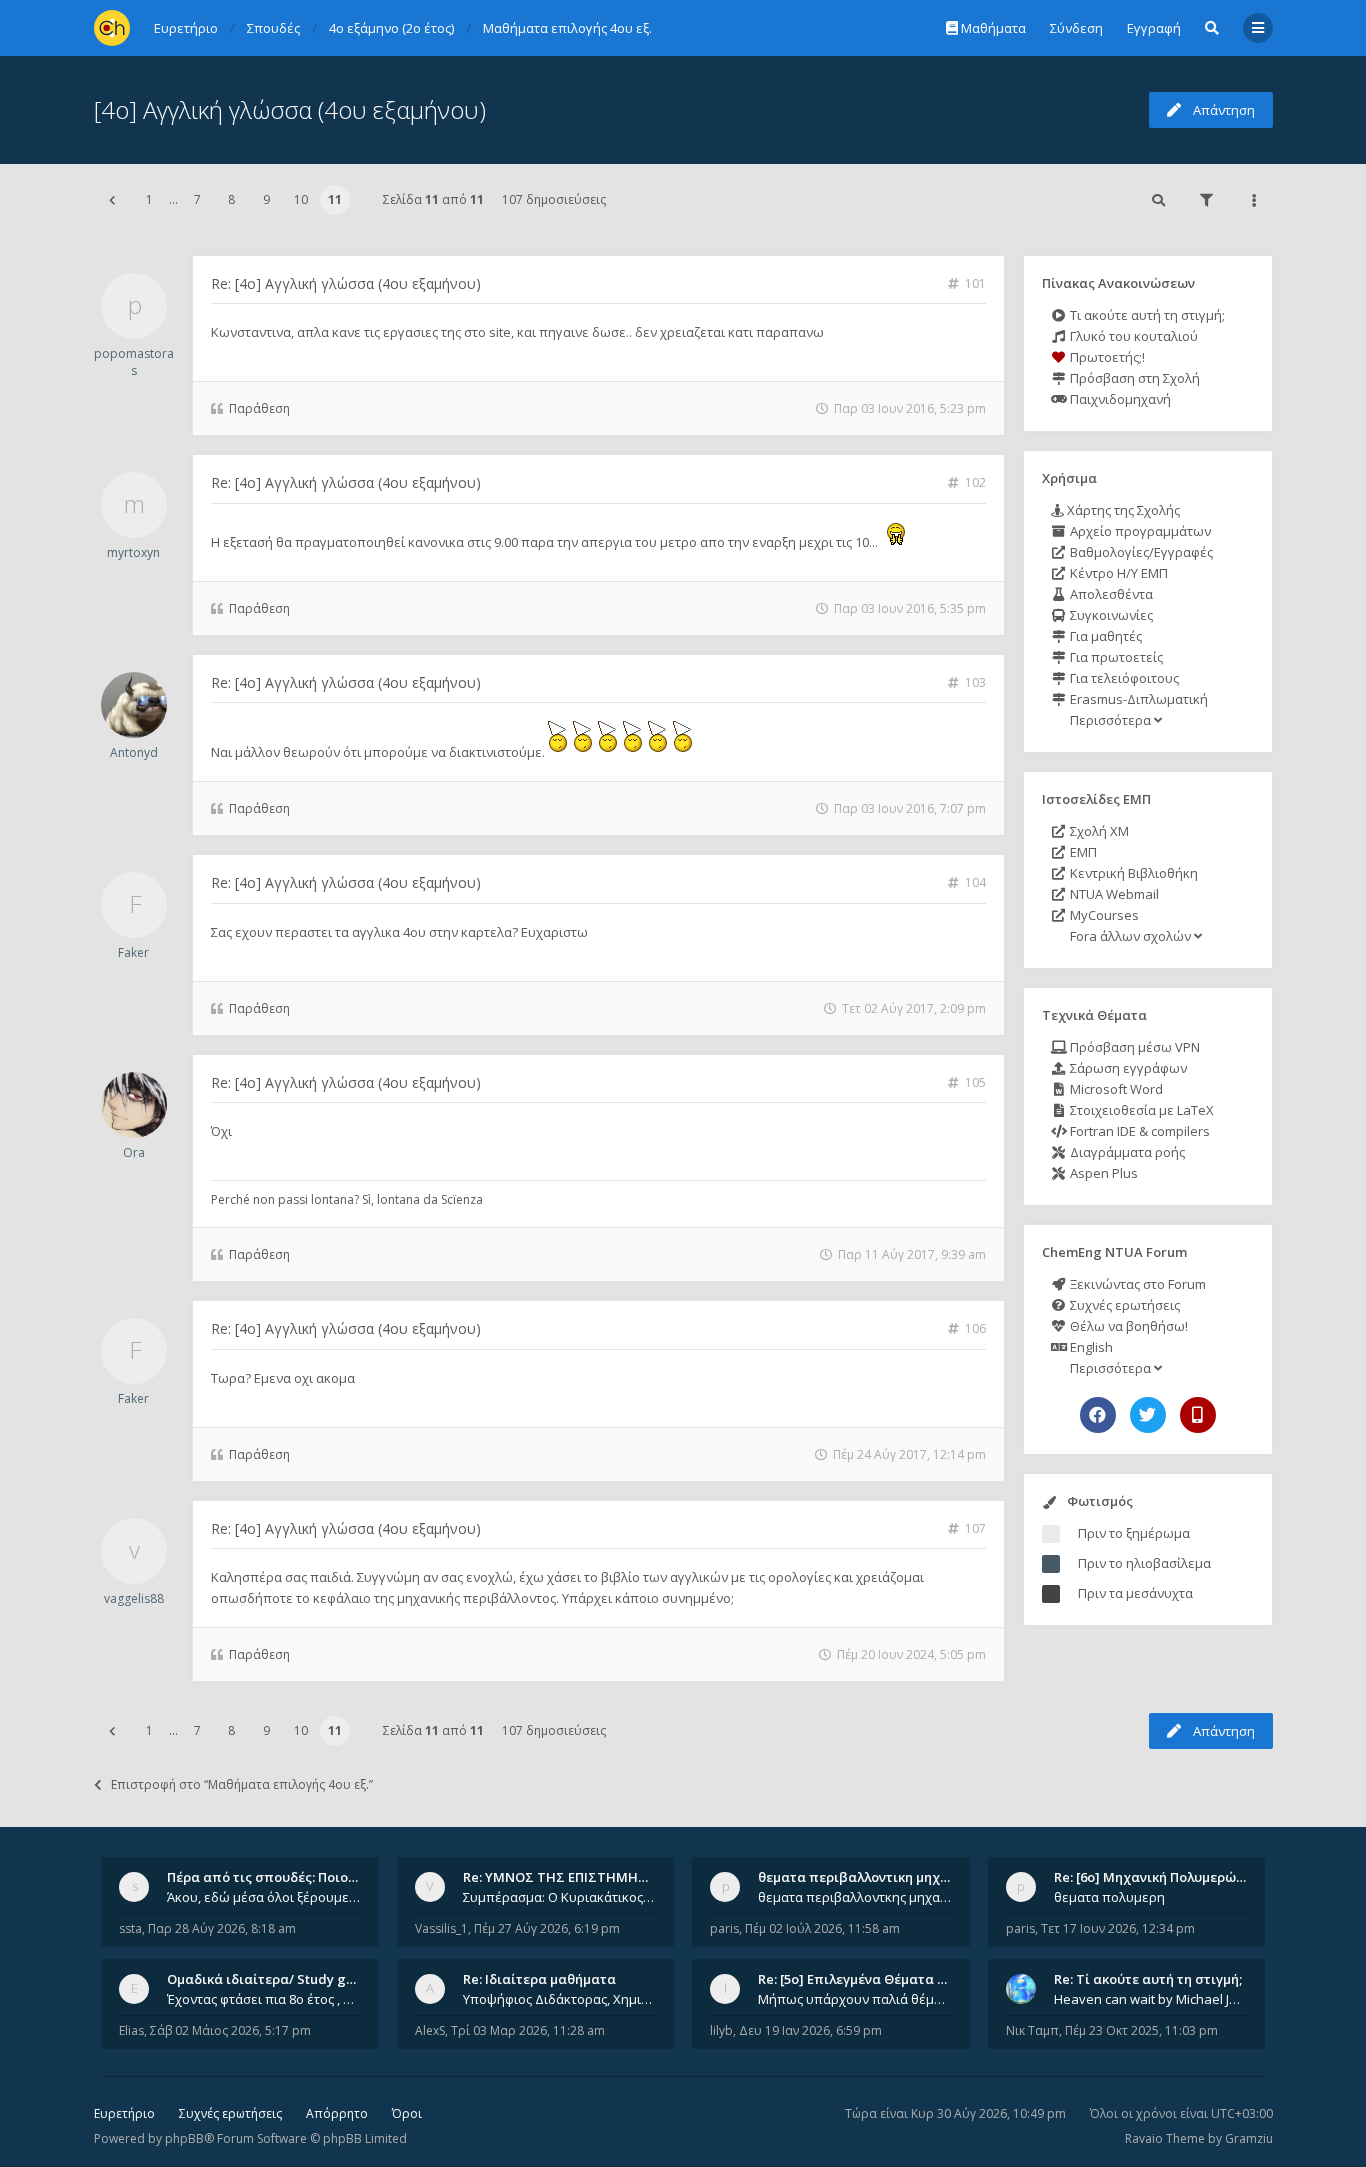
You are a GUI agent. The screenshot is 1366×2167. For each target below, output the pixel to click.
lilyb (721, 2030)
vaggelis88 (134, 1598)
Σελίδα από (433, 199)
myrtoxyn (133, 552)
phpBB (184, 2138)
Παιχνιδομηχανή (1119, 399)
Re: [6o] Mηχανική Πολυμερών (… (1157, 1877)
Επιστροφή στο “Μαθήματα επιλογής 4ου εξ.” (242, 1784)
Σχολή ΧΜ (1098, 831)
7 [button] (197, 199)
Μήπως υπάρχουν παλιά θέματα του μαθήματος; (855, 1999)
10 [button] (301, 199)
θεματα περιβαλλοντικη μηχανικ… (868, 1877)
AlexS (430, 2030)
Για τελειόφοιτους (1123, 678)
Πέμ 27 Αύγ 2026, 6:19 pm (547, 1928)
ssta (130, 1928)
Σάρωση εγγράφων (1127, 1068)
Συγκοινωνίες (1110, 615)
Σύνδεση (1076, 28)
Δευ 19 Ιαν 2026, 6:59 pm (810, 2030)
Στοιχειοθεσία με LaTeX (1140, 1110)
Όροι (407, 2113)
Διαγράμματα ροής (1126, 1152)
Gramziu (1249, 2138)
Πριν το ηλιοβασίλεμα (1144, 1563)
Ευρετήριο (124, 2113)
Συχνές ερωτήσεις (1123, 1305)
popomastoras (134, 362)
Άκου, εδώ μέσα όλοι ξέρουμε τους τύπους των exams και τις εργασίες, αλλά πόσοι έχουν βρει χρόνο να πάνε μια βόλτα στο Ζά (264, 1897)
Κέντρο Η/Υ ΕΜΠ (1117, 573)
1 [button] (149, 199)
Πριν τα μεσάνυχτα (1135, 1593)
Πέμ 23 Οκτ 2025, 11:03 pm (1141, 2030)
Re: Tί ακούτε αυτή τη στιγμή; (1148, 1979)
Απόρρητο (337, 2113)
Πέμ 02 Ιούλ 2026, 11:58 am (822, 1928)
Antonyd (134, 752)
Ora (134, 1152)
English (1090, 1347)
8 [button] (231, 199)
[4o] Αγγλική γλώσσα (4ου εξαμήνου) (290, 109)
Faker (133, 952)
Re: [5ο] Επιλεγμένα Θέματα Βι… (859, 1979)
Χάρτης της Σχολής (1122, 510)
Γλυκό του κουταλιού (1132, 336)
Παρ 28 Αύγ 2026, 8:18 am (222, 1928)
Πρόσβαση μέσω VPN (1133, 1047)
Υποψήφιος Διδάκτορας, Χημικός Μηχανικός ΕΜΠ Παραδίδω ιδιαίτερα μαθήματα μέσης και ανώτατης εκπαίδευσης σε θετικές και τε (560, 1999)
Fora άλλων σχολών (1130, 936)
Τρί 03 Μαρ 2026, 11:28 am (528, 2030)
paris (724, 1928)
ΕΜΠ (1082, 852)
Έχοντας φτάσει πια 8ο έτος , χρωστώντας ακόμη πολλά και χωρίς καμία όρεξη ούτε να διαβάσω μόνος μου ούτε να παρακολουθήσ (264, 1999)
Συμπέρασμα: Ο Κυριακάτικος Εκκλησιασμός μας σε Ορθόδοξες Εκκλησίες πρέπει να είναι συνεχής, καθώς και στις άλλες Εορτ (560, 1897)
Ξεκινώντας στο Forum (1136, 1284)
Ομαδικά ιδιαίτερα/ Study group (271, 1979)
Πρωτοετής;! (1106, 357)
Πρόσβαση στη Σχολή (1133, 378)
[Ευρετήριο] (112, 28)
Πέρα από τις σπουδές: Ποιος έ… (271, 1877)
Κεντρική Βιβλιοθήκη (1132, 873)
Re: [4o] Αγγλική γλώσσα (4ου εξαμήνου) (346, 283)
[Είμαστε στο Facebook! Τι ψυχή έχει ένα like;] (1098, 1415)
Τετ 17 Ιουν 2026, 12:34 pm (1118, 1928)
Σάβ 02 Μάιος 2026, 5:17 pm (230, 2030)
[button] (112, 200)
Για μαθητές (1104, 636)
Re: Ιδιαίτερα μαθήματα (539, 1979)
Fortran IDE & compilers (1138, 1131)
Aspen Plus (1102, 1173)
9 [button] (266, 199)
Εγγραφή (1154, 28)
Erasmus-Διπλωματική (1137, 699)
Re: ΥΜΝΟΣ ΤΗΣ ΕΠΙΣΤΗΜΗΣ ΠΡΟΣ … (581, 1877)
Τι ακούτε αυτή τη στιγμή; (1146, 315)
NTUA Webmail (1113, 894)
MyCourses (1103, 915)
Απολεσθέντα (1110, 594)
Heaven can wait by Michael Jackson (1151, 1999)
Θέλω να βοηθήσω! (1127, 1326)
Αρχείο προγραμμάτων (1139, 531)
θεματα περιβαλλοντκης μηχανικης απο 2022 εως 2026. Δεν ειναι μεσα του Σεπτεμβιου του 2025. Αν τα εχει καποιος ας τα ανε (855, 1897)
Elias (131, 2030)
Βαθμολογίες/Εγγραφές (1140, 552)
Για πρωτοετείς (1115, 657)
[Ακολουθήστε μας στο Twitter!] (1148, 1415)
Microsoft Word (1115, 1089)
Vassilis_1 (441, 1928)
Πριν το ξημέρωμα (1134, 1533)
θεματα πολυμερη (1109, 1897)
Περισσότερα (1110, 720)
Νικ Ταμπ (1032, 2030)
